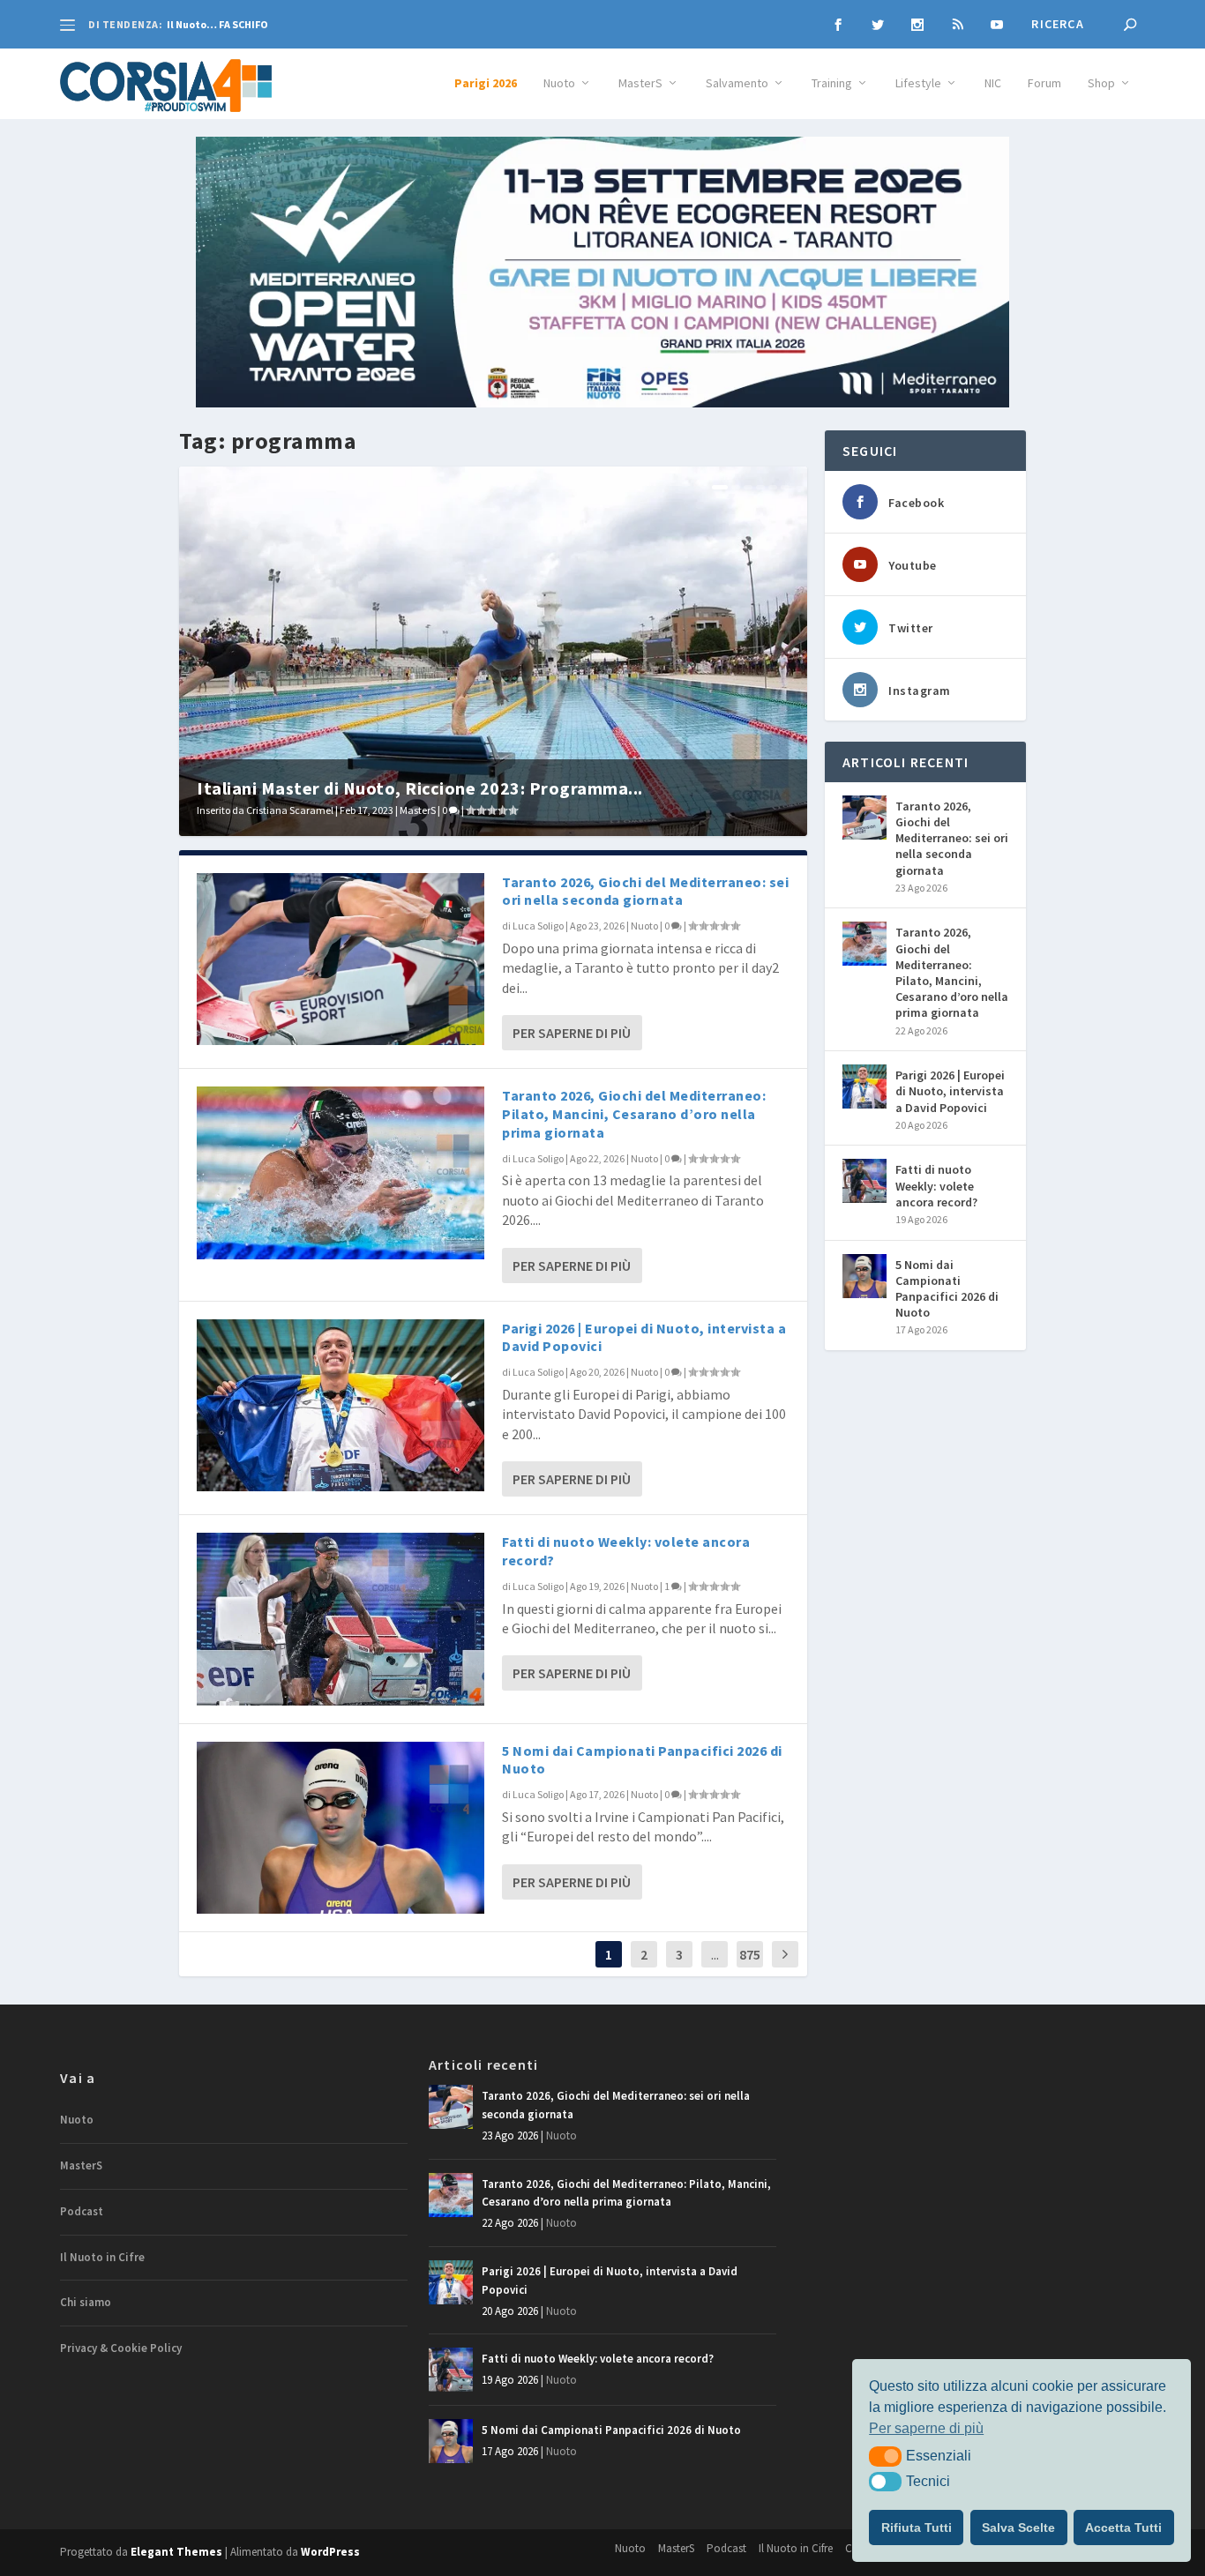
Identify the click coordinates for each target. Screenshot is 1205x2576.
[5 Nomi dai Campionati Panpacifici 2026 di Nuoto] (341, 1828)
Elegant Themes (176, 2552)
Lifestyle (918, 83)
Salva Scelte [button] (1018, 2527)
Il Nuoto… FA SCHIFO (217, 24)
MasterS (640, 83)
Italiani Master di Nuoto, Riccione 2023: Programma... (420, 788)
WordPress (330, 2552)
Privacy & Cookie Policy (121, 2348)
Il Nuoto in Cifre (102, 2257)
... (715, 1954)
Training (832, 83)
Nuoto (559, 83)
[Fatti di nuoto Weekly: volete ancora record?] (341, 1619)
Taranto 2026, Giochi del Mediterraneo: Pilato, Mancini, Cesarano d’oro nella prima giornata (634, 1114)
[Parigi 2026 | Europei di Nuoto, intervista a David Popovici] (341, 1405)
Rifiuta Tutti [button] (917, 2527)
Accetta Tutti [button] (1123, 2527)
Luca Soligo (538, 926)
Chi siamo (86, 2302)
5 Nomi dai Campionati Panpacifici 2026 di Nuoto (947, 1289)
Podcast (82, 2211)
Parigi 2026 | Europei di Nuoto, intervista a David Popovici (950, 1091)
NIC (993, 83)
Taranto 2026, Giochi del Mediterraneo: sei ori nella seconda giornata (645, 891)
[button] (885, 2456)
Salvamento (737, 83)
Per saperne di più (572, 1033)
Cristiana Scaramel (290, 810)
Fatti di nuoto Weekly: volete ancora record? (936, 1185)
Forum (1044, 83)
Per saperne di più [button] (926, 2428)
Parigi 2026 (486, 83)
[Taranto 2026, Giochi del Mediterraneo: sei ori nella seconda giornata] (341, 959)
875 (750, 1954)
